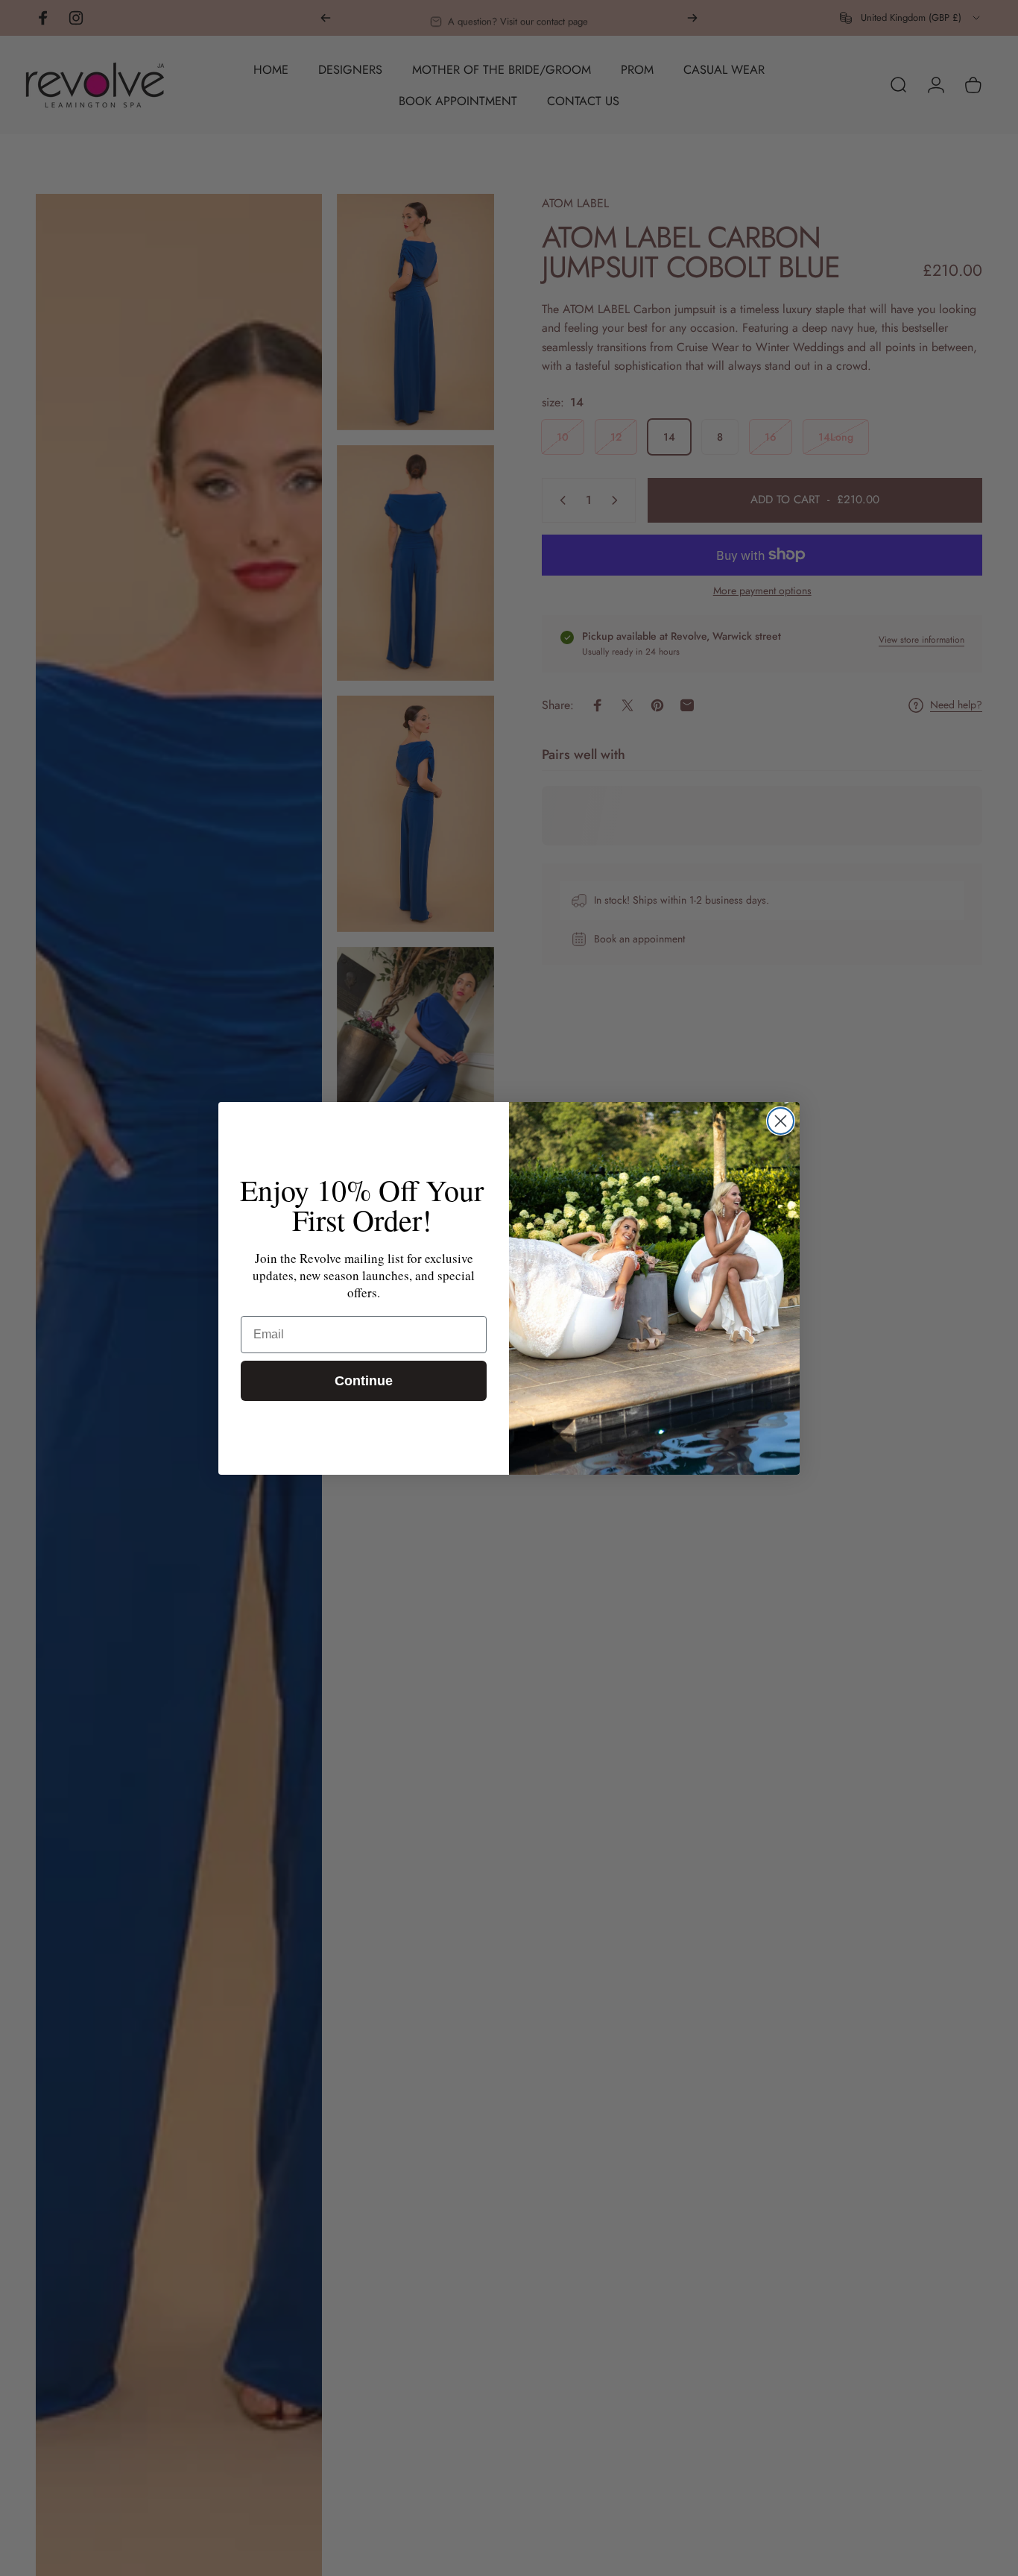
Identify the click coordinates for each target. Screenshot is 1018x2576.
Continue (364, 1381)
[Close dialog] (781, 1121)
